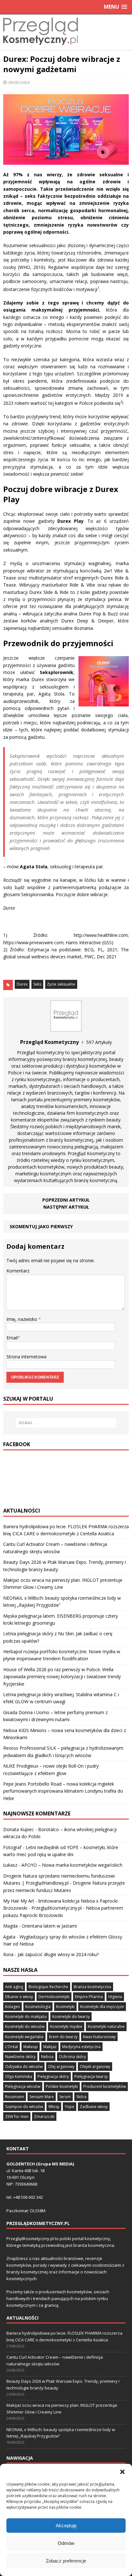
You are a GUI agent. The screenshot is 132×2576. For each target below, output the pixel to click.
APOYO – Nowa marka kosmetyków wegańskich (72, 1865)
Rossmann (15, 2097)
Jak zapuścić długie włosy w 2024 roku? (58, 1954)
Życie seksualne (61, 984)
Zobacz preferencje (66, 2561)
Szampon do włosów (24, 2107)
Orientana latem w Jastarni (49, 1926)
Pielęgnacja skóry (53, 2076)
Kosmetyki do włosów (25, 2026)
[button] (122, 2472)
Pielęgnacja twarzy (91, 2076)
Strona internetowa (26, 1357)
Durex (22, 984)
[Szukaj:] (66, 1423)
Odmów (66, 2543)
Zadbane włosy (94, 2107)
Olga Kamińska (19, 2076)
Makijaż (50, 2047)
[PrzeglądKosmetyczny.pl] (41, 46)
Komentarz (18, 1271)
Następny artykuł (66, 1207)
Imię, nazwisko (22, 1319)
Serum (65, 2097)
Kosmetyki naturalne (106, 2026)
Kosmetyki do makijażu (26, 2017)
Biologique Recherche (48, 1987)
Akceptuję (66, 2526)
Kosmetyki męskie (66, 2026)
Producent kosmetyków (105, 2086)
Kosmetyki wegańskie (24, 2037)
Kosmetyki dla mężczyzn (102, 2007)
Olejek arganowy (95, 2067)
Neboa (47, 2057)
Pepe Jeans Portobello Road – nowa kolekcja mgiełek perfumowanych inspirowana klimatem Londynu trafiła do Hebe (63, 1791)
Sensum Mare (42, 2097)
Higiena (115, 1997)
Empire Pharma (89, 1997)
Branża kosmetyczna (92, 1987)
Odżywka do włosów (24, 2067)
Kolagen (12, 2007)
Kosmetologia (38, 2007)
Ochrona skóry (72, 2057)
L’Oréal (12, 2047)
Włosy (54, 2107)
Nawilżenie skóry (20, 2057)
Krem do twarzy (63, 2037)
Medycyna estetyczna (81, 2047)
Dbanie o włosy (19, 1997)
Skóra (81, 2097)
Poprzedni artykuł (66, 1200)
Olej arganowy (61, 2067)
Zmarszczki (44, 2117)
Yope (70, 2107)
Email (12, 1338)
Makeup (31, 2047)
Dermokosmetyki (54, 1997)
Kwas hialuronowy (99, 2037)
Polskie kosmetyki (62, 2086)
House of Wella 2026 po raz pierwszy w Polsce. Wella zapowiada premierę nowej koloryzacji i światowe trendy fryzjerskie (62, 1677)
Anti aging (14, 1987)
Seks (37, 984)
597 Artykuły (99, 1042)
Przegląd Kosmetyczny (41, 1052)
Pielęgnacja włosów (23, 2086)
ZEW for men (17, 2117)
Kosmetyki (65, 2007)
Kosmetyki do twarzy (71, 2017)
